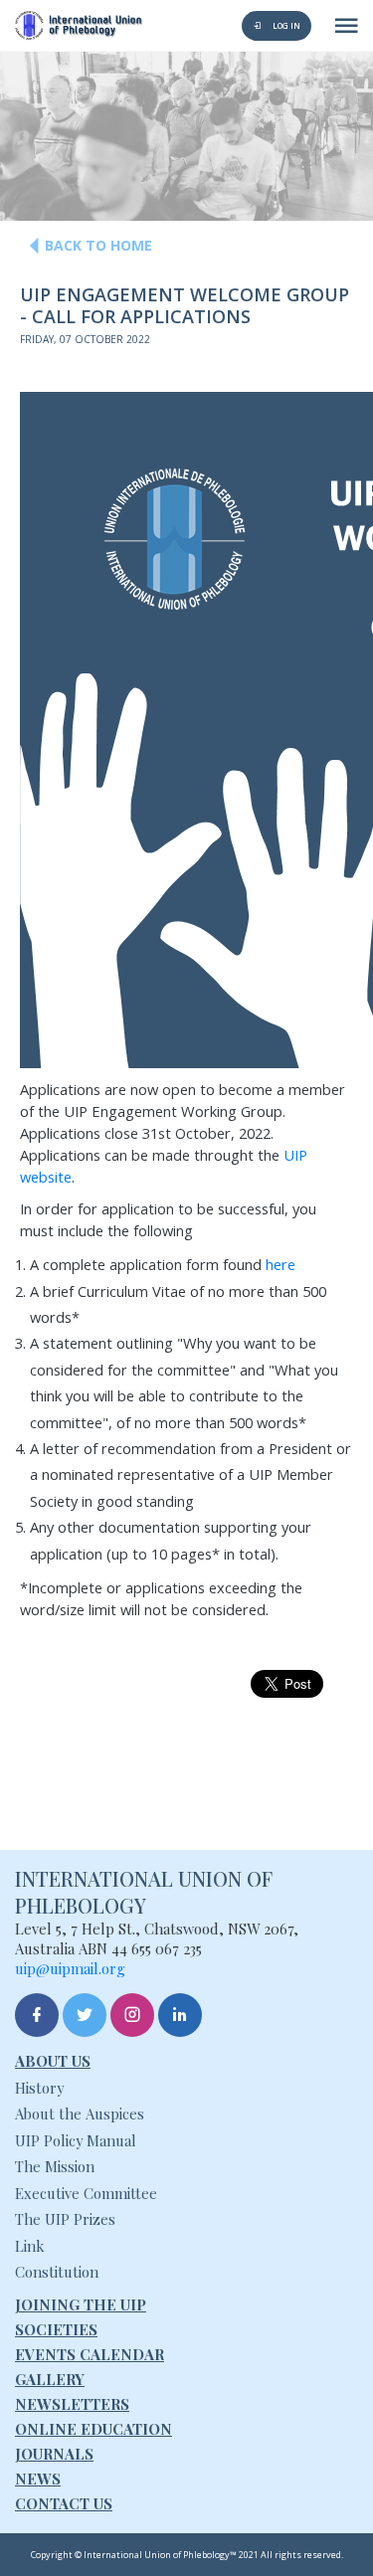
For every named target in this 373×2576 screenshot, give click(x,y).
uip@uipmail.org (70, 1968)
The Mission (55, 2166)
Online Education (93, 2429)
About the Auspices (80, 2114)
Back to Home (98, 245)
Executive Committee (86, 2193)
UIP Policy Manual (76, 2140)
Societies (56, 2329)
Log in (285, 25)
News (38, 2479)
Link (29, 2246)
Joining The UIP (81, 2304)
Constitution (57, 2272)
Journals (54, 2454)
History (39, 2088)
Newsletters (72, 2404)
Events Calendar (90, 2354)
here (280, 1264)
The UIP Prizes (65, 2219)
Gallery (50, 2379)
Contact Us (64, 2503)
